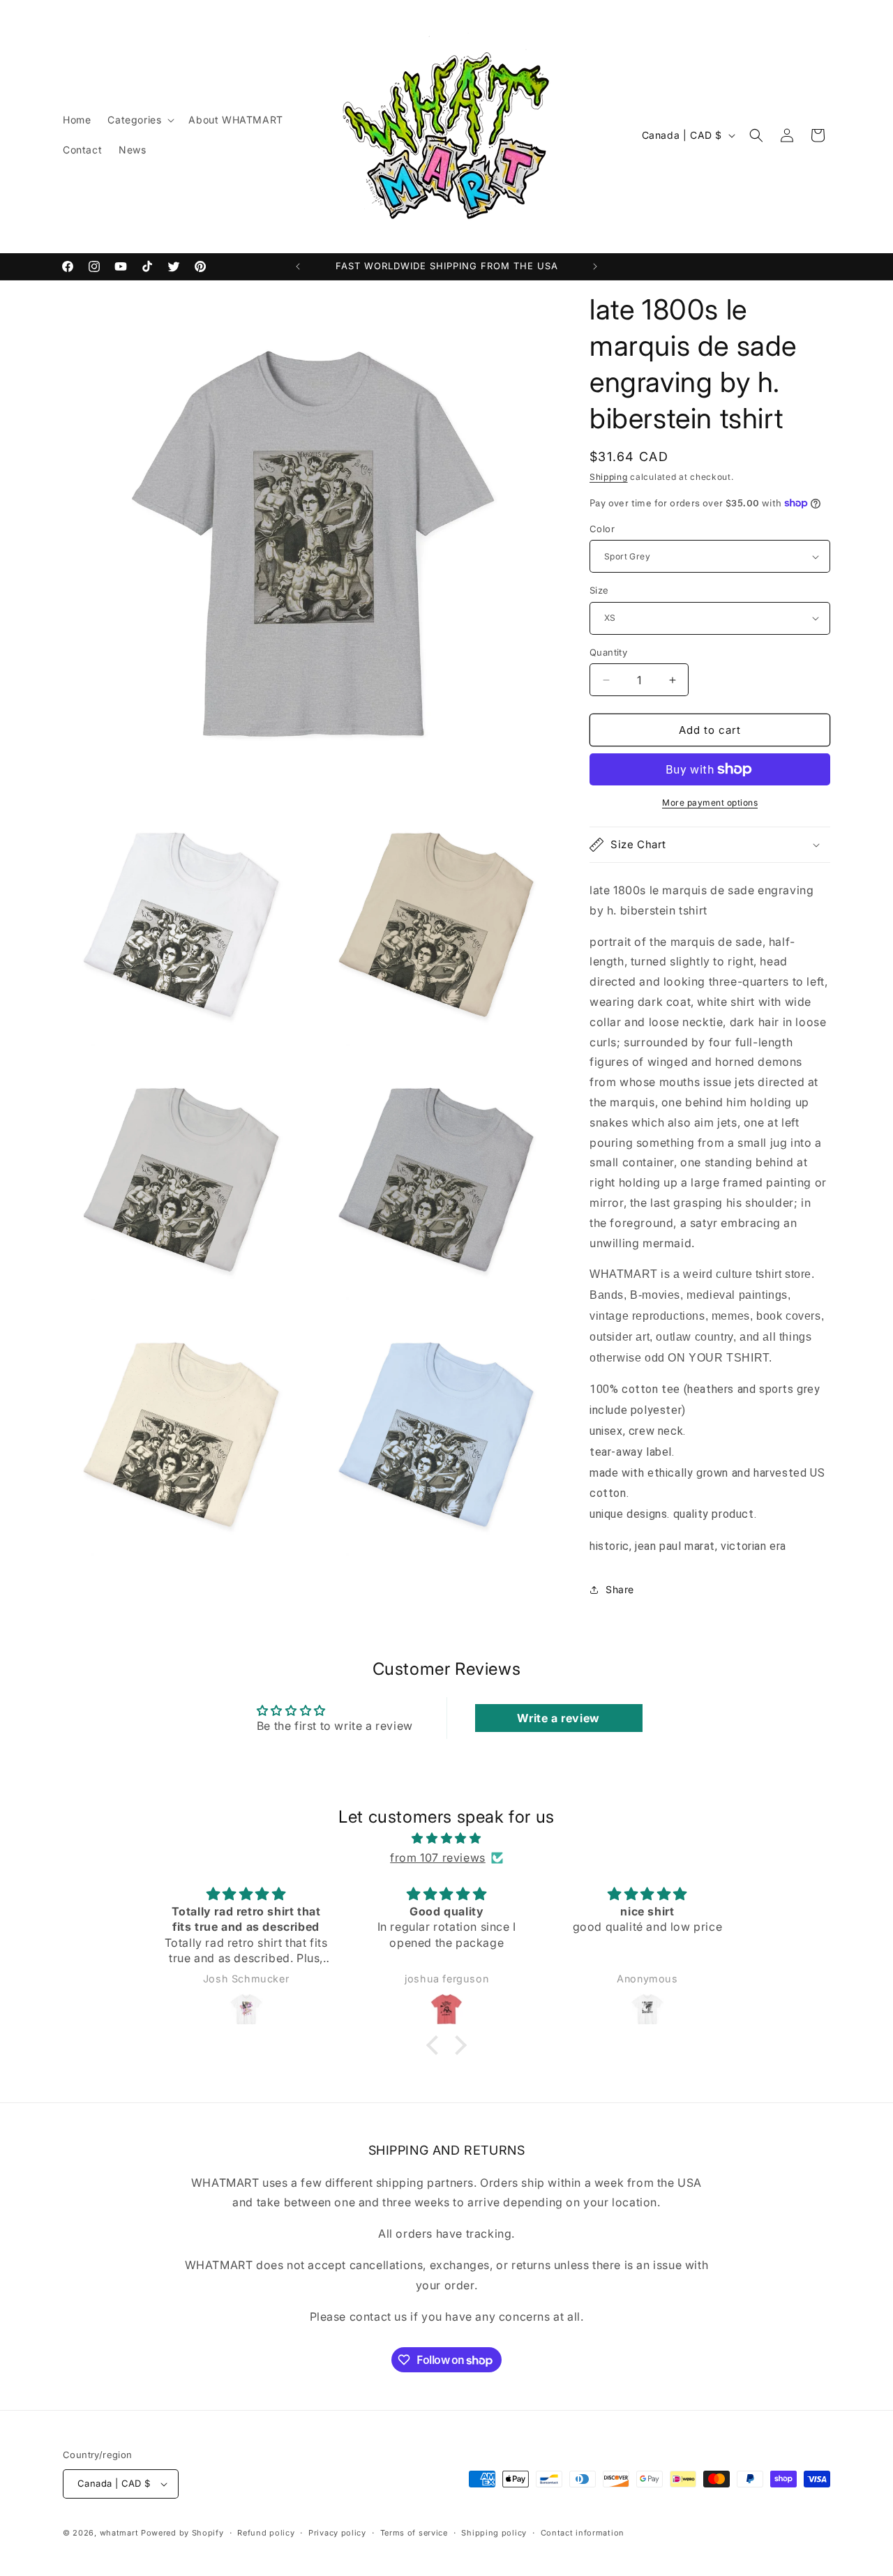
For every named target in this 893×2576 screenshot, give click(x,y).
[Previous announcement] (298, 266)
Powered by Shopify (182, 2533)
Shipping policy (494, 2533)
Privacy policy (337, 2533)
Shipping (609, 477)
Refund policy (266, 2533)
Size (599, 590)
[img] (446, 1838)
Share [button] (620, 1589)
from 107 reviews (438, 1858)
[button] (140, 120)
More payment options (710, 803)
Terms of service (414, 2533)
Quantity (608, 652)
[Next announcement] (595, 266)
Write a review (558, 1718)
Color (602, 529)
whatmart (119, 2533)
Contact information (583, 2533)
